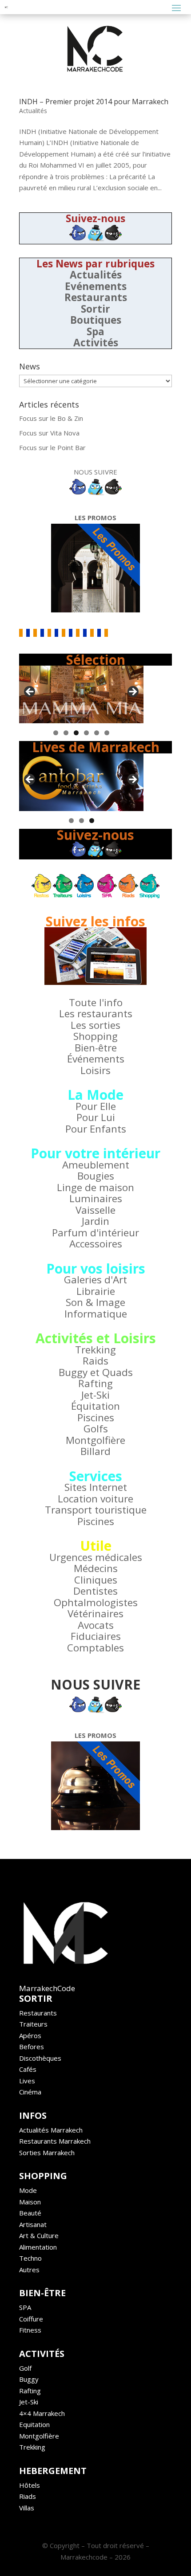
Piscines (96, 1417)
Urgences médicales (96, 1557)
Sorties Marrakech (47, 2153)
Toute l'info (96, 1002)
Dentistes (95, 1591)
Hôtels (30, 2485)
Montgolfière (95, 1440)
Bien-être (96, 1048)
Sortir (95, 309)
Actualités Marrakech (51, 2130)
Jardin (95, 1221)
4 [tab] (86, 733)
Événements (96, 1059)
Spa (95, 331)
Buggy (29, 2379)
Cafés (28, 2069)
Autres (29, 2270)
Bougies (96, 1176)
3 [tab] (76, 733)
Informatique (96, 1314)
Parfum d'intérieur (95, 1233)
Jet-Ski (95, 1395)
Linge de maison (95, 1187)
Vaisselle (95, 1210)
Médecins (96, 1568)
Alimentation (38, 2247)
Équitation (95, 1406)
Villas (27, 2508)
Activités (96, 343)
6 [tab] (107, 733)
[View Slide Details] (81, 694)
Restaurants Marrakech (55, 2141)
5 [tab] (97, 733)
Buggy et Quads (96, 1372)
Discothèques (40, 2058)
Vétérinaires (95, 1613)
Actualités (33, 111)
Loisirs (95, 1070)
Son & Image (95, 1302)
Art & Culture (39, 2235)
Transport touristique (96, 1510)
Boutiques (96, 320)
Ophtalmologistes (96, 1602)
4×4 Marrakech (42, 2413)
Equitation (34, 2424)
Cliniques (96, 1580)
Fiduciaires (96, 1636)
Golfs (96, 1429)
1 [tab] (56, 733)
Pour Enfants (96, 1129)
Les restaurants (96, 1014)
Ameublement (96, 1165)
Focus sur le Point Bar (52, 447)
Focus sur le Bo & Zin (51, 418)
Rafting (95, 1383)
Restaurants (96, 297)
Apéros (30, 2035)
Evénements (96, 286)
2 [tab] (66, 733)
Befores (32, 2047)
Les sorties (95, 1025)
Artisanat (33, 2224)
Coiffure (31, 2319)
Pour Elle (96, 1106)
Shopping (95, 1036)
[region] (81, 694)
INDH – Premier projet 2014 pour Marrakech (94, 102)
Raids (95, 1361)
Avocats (96, 1625)
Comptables (95, 1648)
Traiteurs (33, 2024)
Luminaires (96, 1198)
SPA (25, 2307)
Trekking (95, 1350)
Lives (27, 2081)
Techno (30, 2258)
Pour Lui (96, 1117)
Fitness (30, 2330)
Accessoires (96, 1244)
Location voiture (95, 1499)
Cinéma (30, 2092)
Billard (95, 1451)
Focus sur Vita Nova (49, 433)
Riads (28, 2496)
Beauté (30, 2213)
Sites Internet (96, 1487)
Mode (28, 2190)
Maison (30, 2202)
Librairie (96, 1291)
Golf (25, 2368)
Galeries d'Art (95, 1280)
